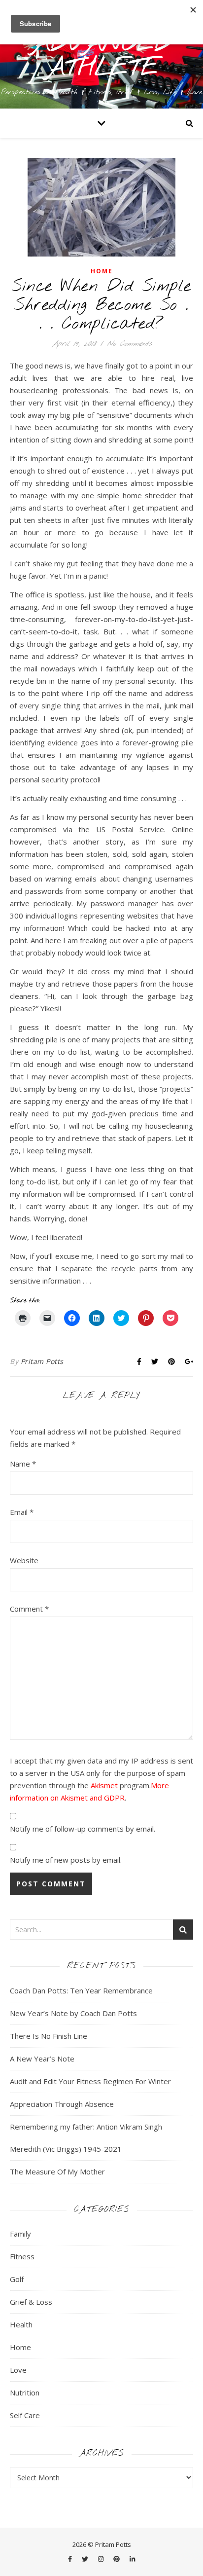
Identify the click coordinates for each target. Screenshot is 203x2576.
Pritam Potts (42, 1361)
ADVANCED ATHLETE (102, 56)
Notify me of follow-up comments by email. (83, 1829)
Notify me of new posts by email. (66, 1860)
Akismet (104, 1785)
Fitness (22, 2256)
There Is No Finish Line (49, 2036)
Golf (17, 2279)
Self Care (25, 2415)
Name (23, 1464)
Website (24, 1560)
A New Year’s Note (42, 2059)
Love (18, 2370)
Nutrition (25, 2392)
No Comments (129, 344)
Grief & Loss (31, 2302)
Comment (29, 1609)
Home (102, 271)
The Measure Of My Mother (57, 2171)
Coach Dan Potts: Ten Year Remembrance (81, 1990)
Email (22, 1512)
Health (21, 2324)
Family (20, 2234)
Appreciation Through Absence (62, 2104)
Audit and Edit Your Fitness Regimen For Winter (90, 2081)
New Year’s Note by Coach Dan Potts (73, 2013)
